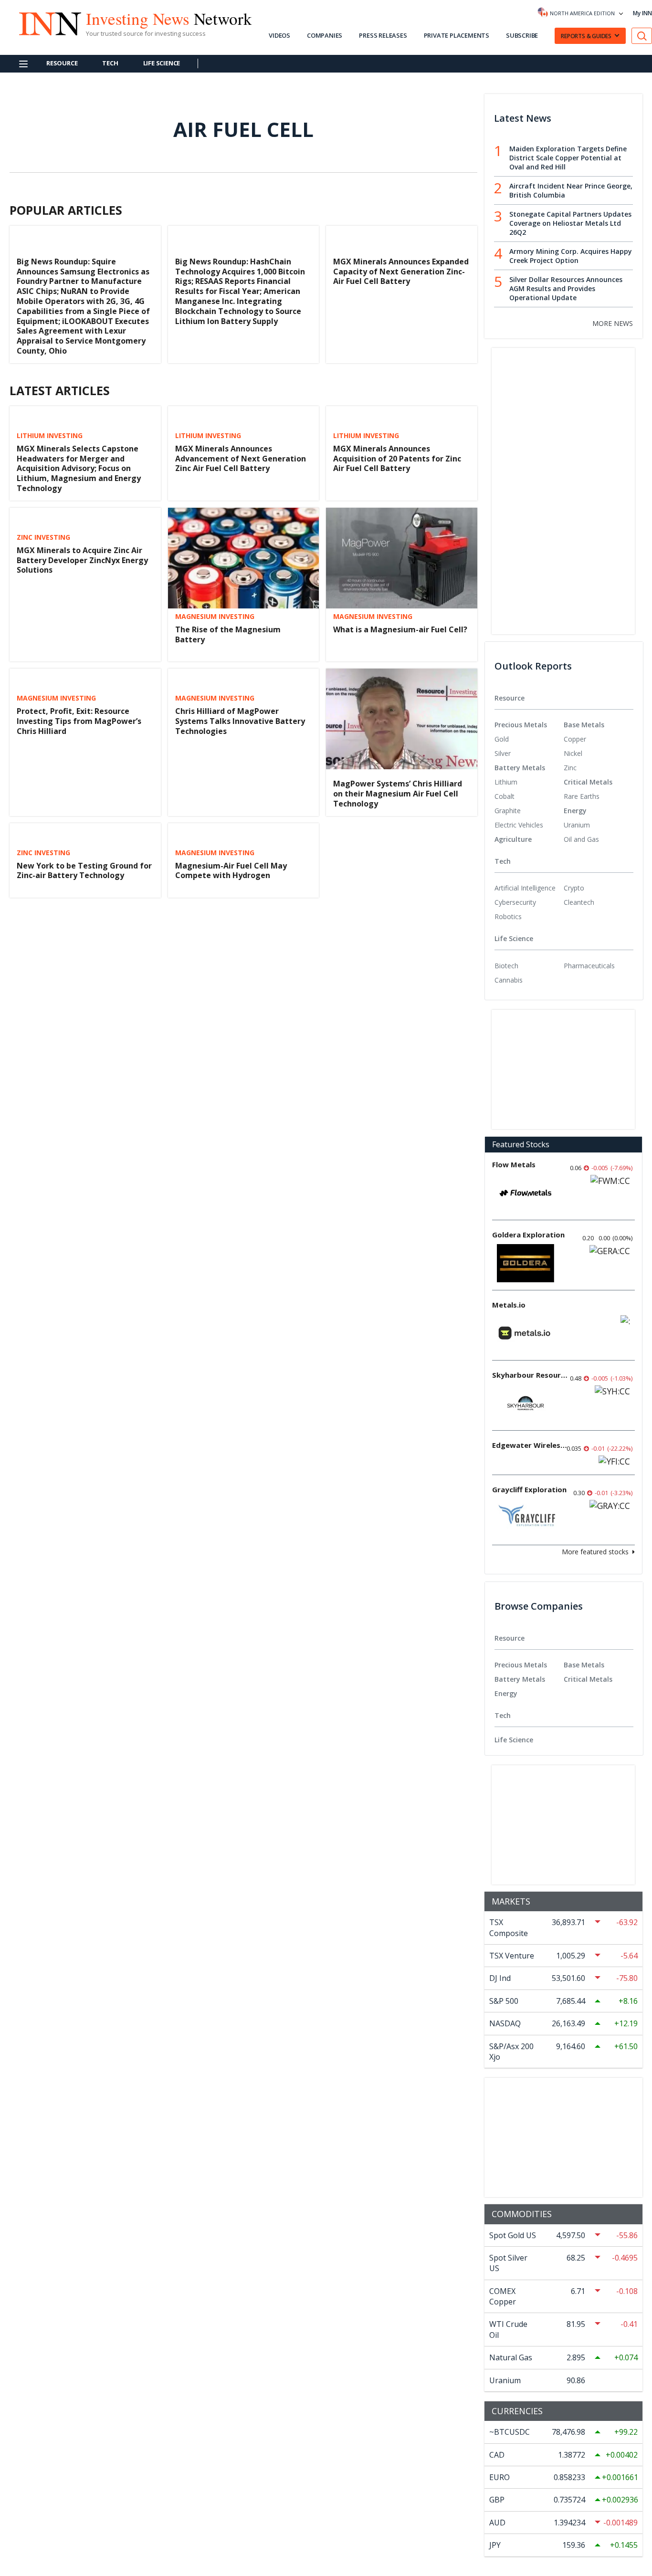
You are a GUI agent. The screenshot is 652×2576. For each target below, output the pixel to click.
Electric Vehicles (519, 825)
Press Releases (383, 35)
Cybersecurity (515, 902)
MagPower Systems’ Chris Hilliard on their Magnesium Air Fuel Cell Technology (398, 794)
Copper (575, 739)
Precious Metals (521, 725)
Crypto (574, 888)
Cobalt (505, 796)
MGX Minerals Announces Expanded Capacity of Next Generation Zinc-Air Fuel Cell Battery (401, 272)
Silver (503, 753)
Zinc (570, 768)
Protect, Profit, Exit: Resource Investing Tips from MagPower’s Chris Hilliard (79, 721)
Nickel (573, 753)
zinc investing (43, 537)
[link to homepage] (45, 22)
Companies (325, 35)
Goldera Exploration (528, 1235)
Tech (110, 63)
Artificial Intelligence (525, 888)
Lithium (506, 782)
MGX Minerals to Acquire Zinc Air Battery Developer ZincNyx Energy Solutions (82, 560)
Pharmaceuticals (589, 966)
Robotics (508, 916)
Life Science (162, 63)
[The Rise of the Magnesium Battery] (244, 558)
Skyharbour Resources (530, 1375)
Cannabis (509, 980)
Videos (279, 35)
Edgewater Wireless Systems (530, 1445)
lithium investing (50, 436)
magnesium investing (215, 617)
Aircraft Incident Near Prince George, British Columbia (571, 190)
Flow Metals (514, 1164)
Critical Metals (588, 782)
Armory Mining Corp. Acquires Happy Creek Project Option (571, 256)
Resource (62, 63)
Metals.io (509, 1305)
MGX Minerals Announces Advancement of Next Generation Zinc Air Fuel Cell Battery (241, 459)
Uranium (577, 825)
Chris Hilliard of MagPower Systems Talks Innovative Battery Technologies (240, 721)
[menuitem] (529, 739)
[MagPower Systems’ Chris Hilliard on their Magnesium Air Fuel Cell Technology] (402, 719)
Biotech (506, 966)
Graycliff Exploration (529, 1489)
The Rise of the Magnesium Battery (228, 634)
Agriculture (513, 839)
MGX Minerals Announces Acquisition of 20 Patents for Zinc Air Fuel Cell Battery (397, 459)
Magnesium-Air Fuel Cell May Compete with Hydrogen (231, 871)
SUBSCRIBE (522, 35)
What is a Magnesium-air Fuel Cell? (400, 629)
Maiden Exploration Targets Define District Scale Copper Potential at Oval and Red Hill (568, 158)
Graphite (508, 811)
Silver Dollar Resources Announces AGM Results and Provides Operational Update (566, 288)
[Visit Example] (642, 36)
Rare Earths (582, 796)
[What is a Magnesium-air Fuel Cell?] (402, 558)
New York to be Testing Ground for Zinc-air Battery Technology (84, 871)
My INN (642, 13)
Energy (575, 811)
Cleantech (579, 902)
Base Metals (584, 725)
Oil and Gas (581, 839)
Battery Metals (520, 768)
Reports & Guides (586, 36)
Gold (502, 739)
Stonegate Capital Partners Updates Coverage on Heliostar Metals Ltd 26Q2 (570, 223)
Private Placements (457, 35)
